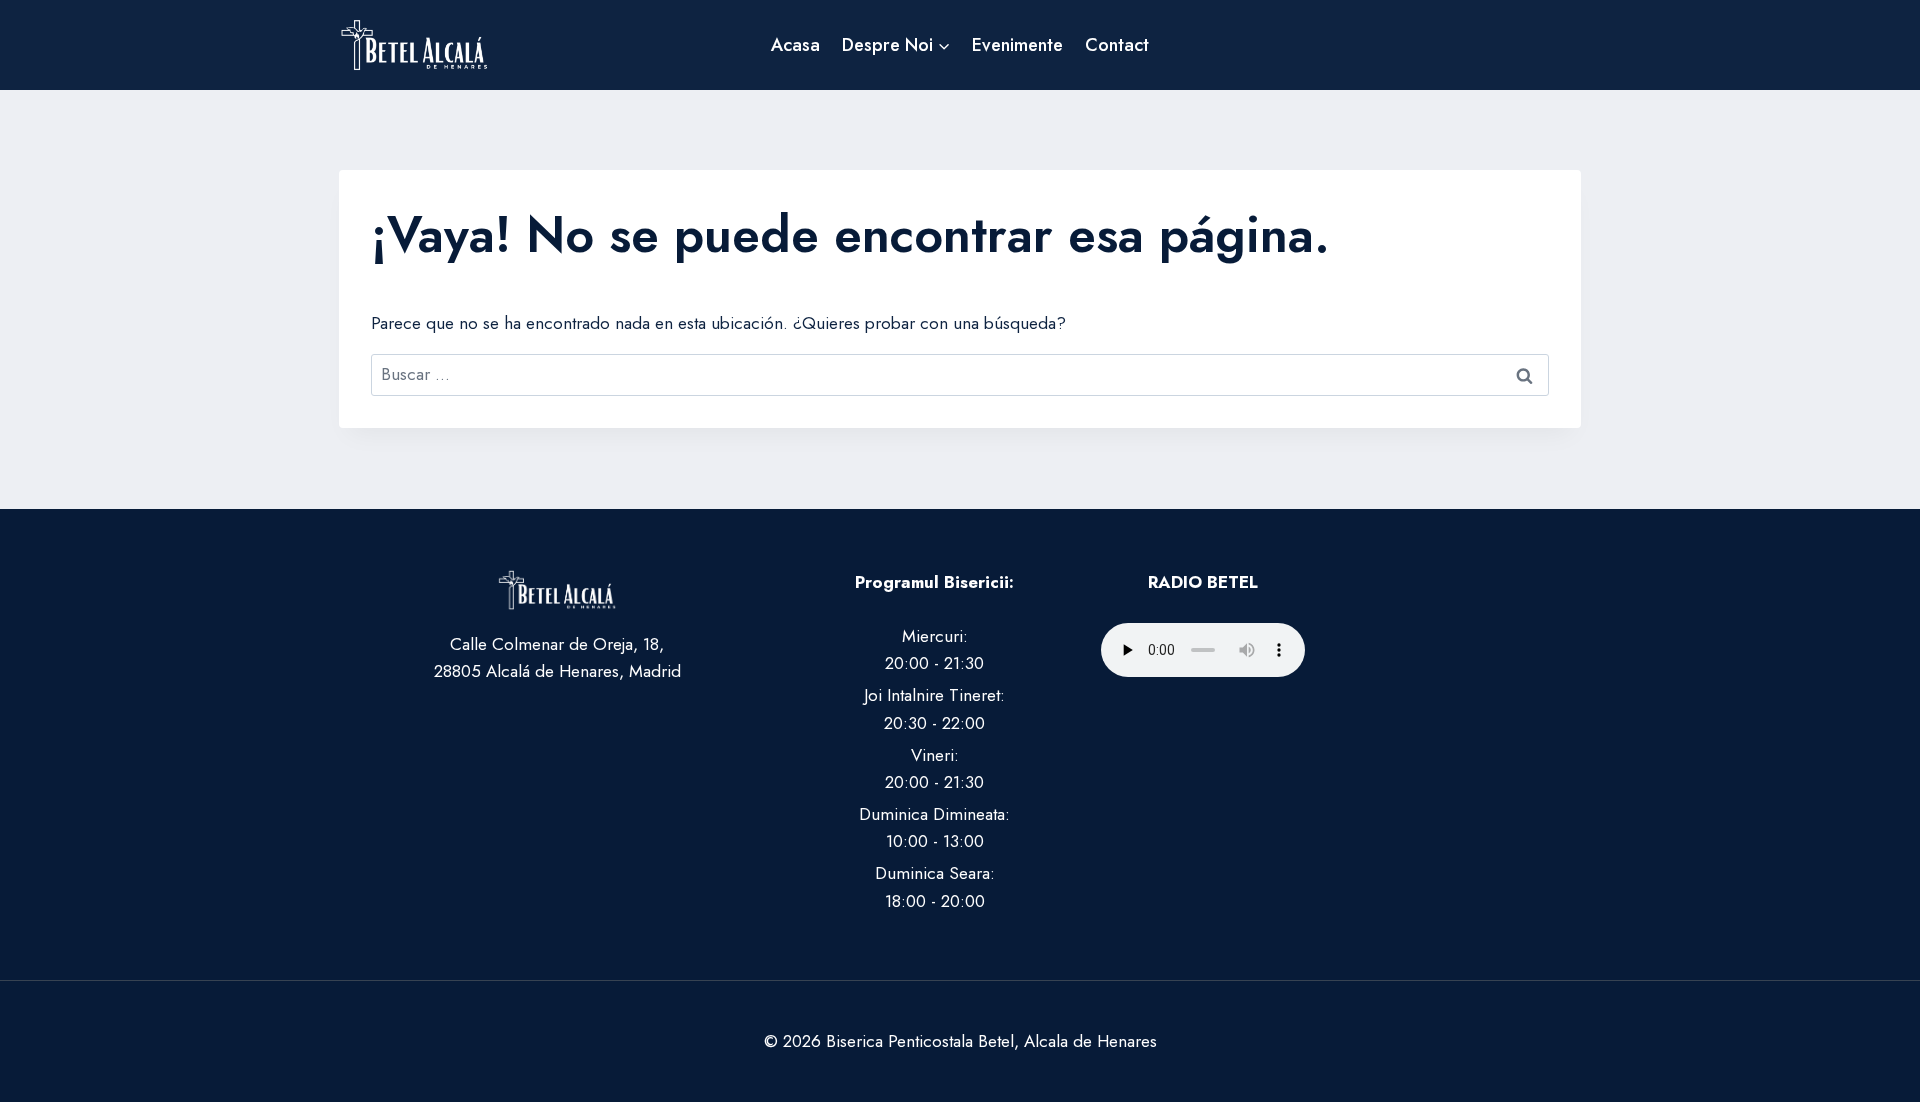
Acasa (795, 45)
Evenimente (1017, 45)
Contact (1117, 45)
